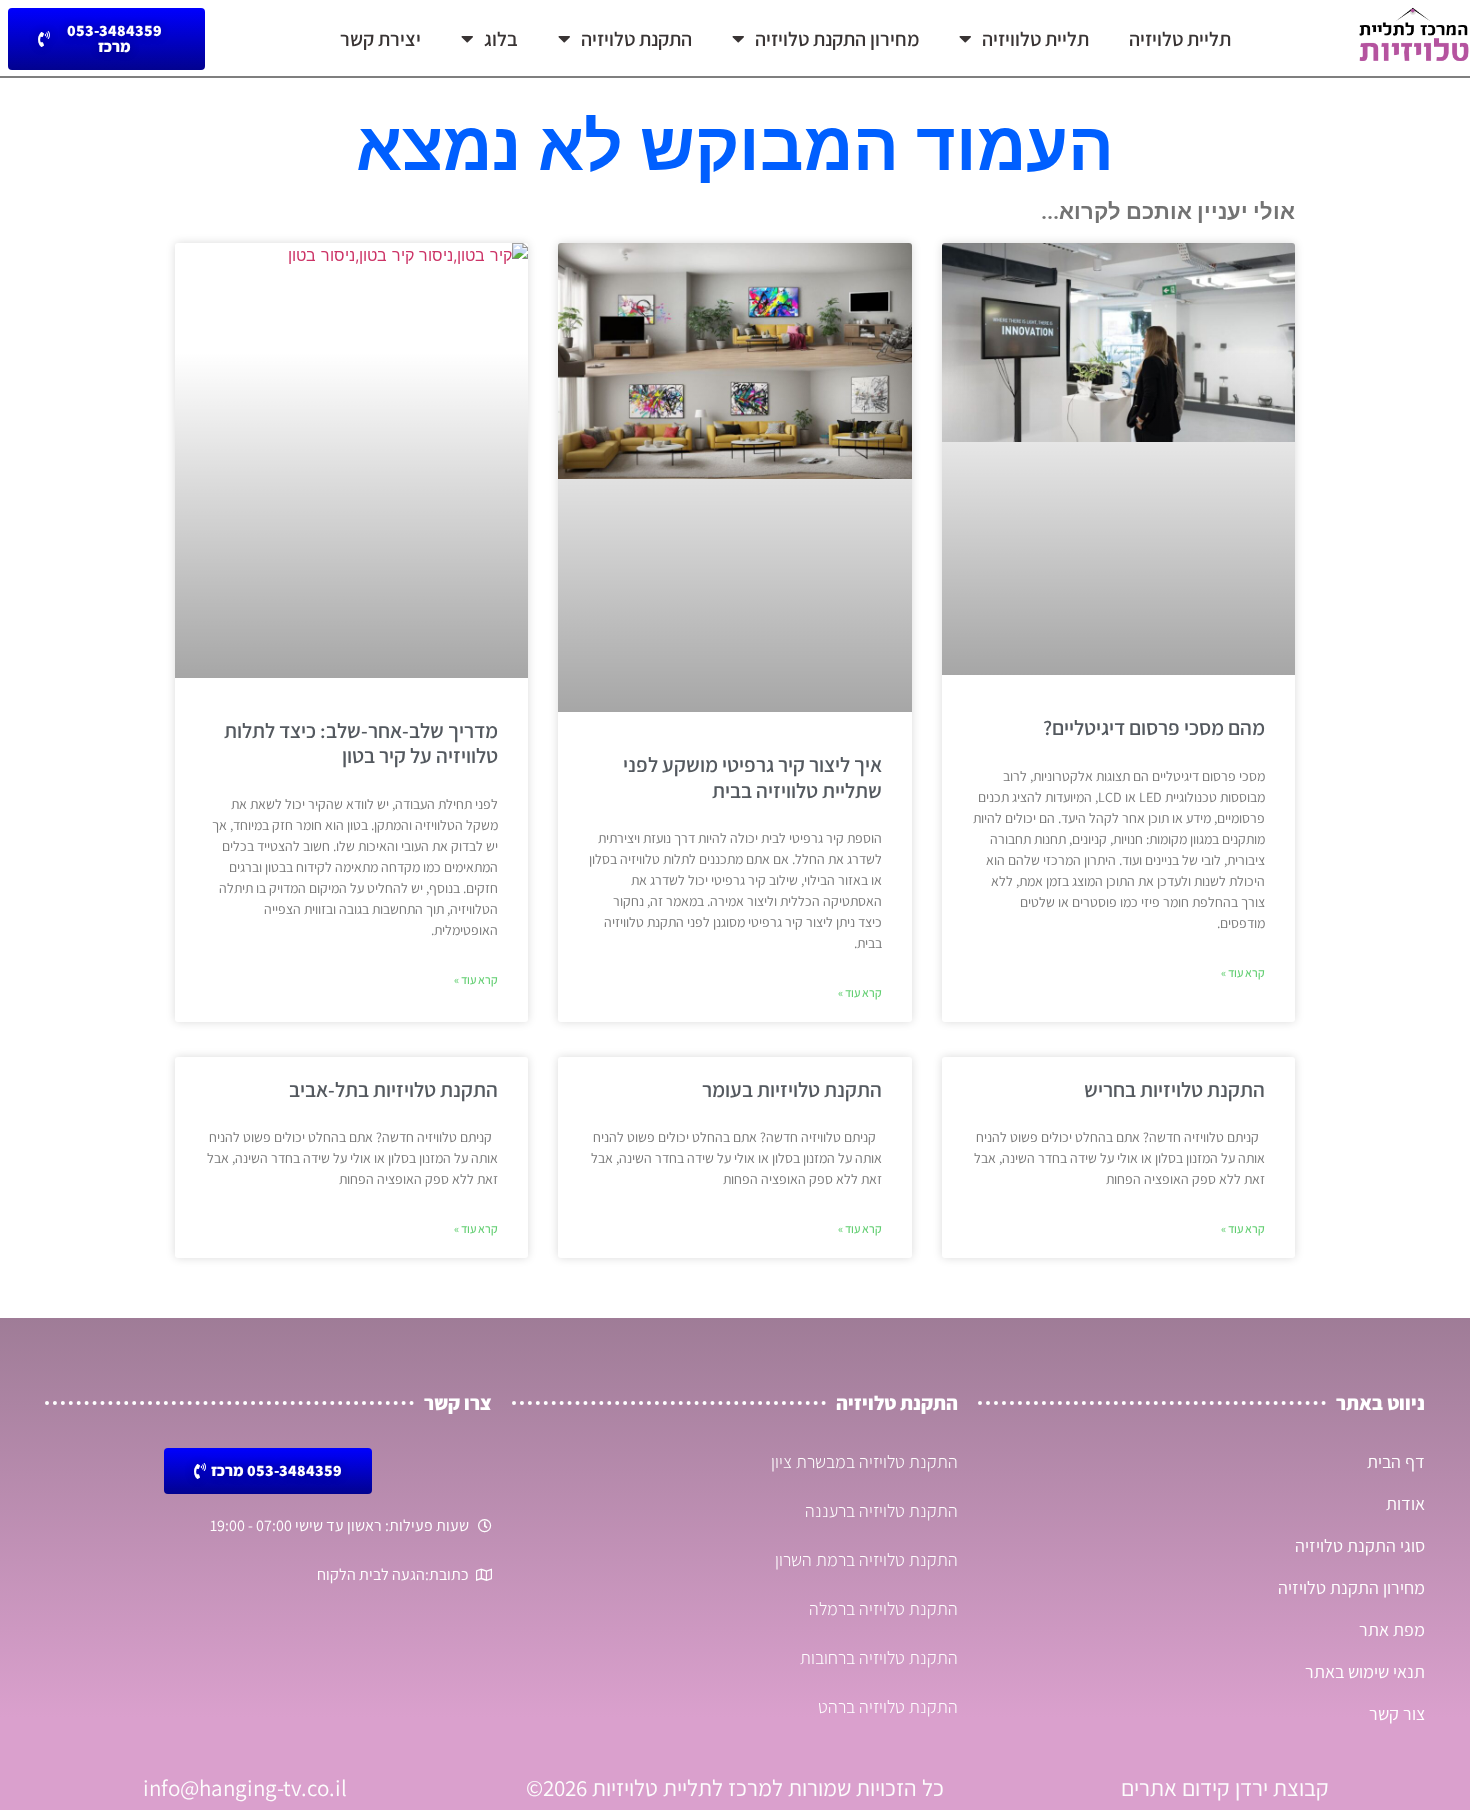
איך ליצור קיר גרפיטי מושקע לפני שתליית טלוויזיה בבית (752, 777)
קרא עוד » (1243, 972)
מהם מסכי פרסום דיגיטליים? (1154, 727)
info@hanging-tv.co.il (245, 1788)
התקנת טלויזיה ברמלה (883, 1608)
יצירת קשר (380, 39)
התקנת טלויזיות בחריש (1174, 1089)
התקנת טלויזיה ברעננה (881, 1510)
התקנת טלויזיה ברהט (888, 1706)
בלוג (501, 39)
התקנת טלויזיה (636, 39)
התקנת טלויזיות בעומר (792, 1089)
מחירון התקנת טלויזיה (837, 39)
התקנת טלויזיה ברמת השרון (866, 1559)
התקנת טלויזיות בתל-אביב (393, 1089)
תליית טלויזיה (1180, 39)
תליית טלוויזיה (1035, 39)
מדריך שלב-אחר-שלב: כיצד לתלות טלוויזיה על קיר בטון (361, 743)
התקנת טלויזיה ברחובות (879, 1657)
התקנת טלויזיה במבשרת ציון (864, 1461)
